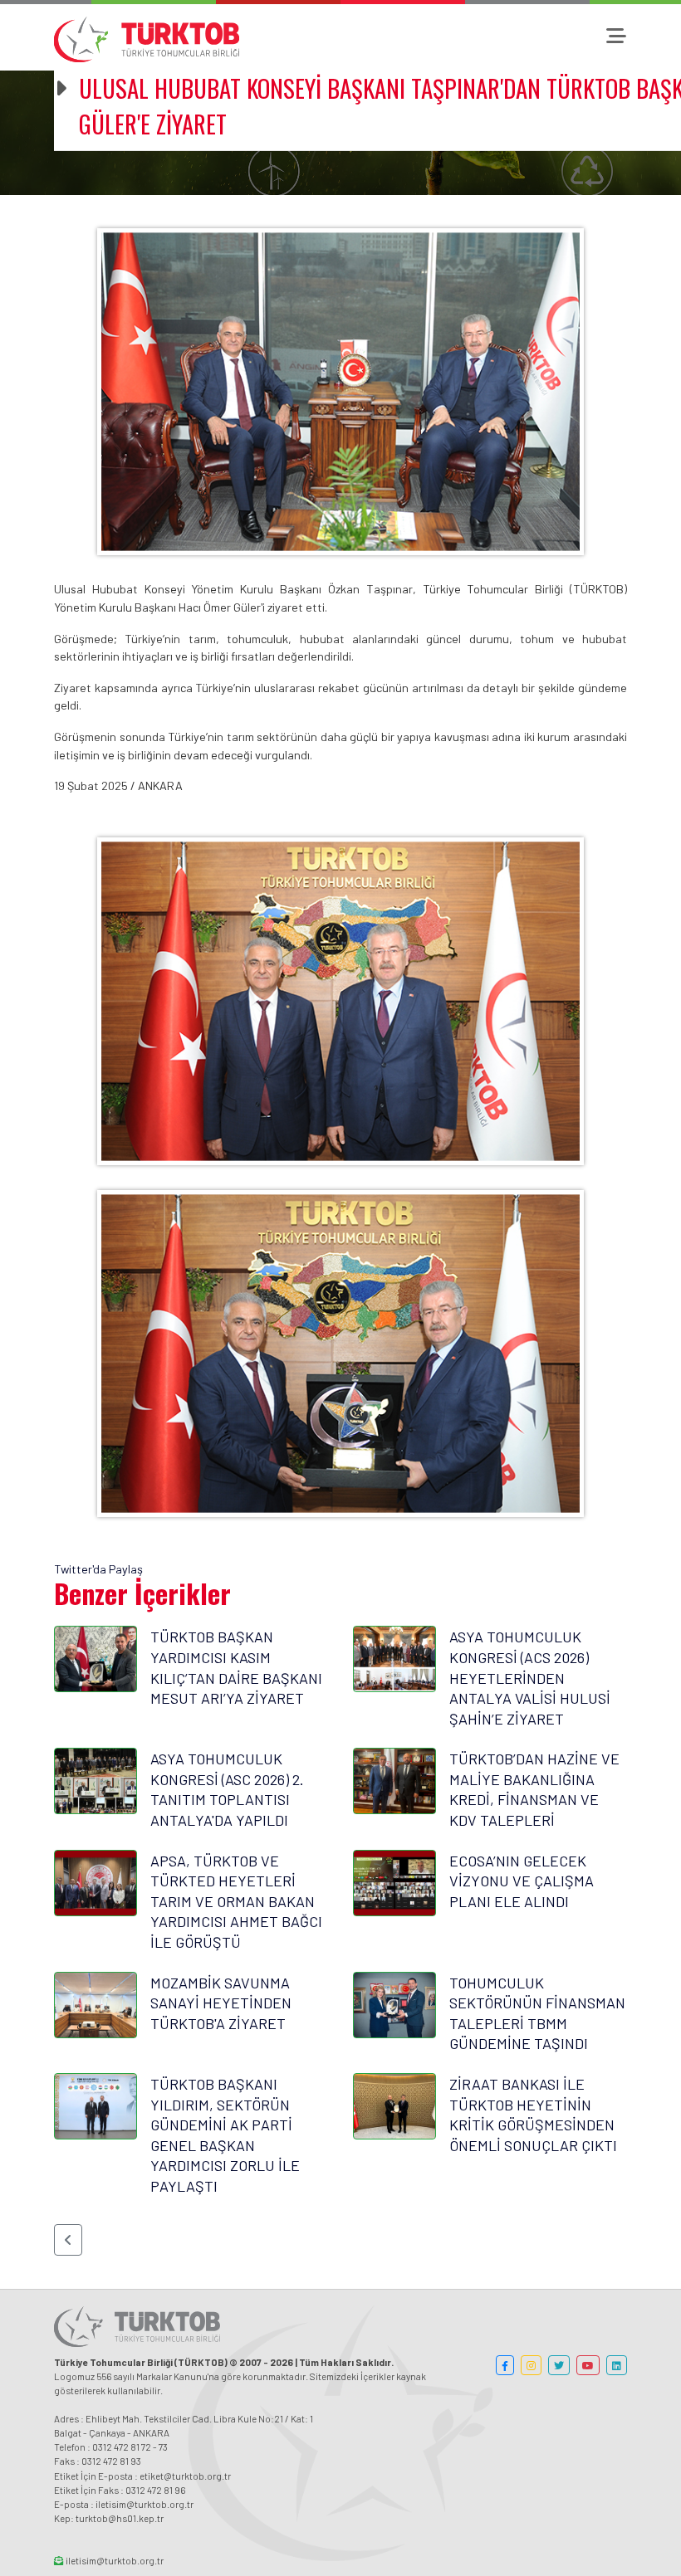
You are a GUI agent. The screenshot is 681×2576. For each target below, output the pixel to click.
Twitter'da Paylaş (98, 1569)
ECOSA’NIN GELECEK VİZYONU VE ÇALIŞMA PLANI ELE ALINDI (522, 1881)
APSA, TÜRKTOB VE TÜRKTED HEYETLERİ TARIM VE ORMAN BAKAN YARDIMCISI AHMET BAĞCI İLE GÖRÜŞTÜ (236, 1901)
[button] (68, 2240)
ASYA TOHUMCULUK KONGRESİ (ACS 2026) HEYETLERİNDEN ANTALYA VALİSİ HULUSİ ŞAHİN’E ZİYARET (530, 1677)
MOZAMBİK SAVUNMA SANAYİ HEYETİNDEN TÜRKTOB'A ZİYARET (221, 2003)
